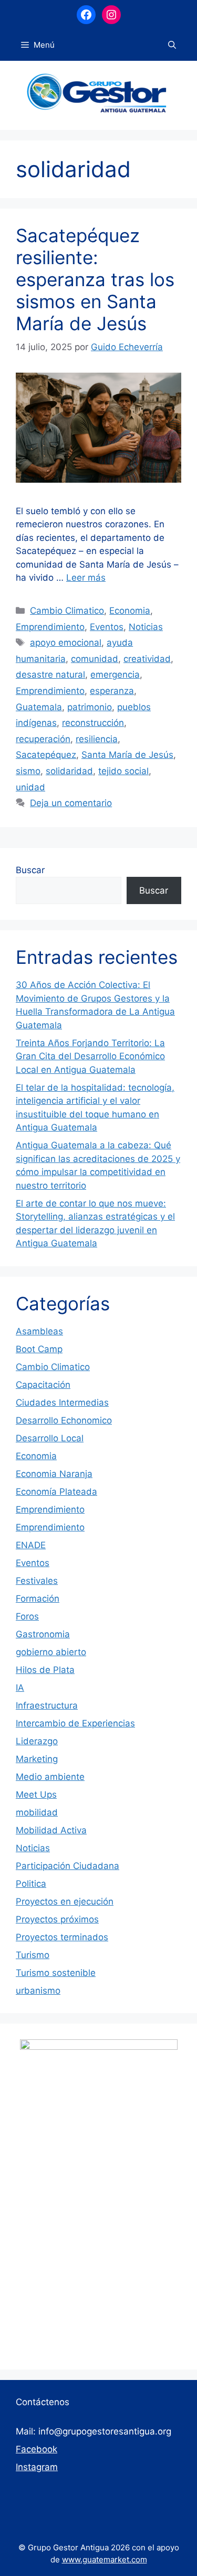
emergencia (115, 675)
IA (20, 1688)
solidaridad (69, 771)
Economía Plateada (56, 1492)
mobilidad (37, 1812)
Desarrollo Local (50, 1438)
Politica (31, 1884)
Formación (38, 1599)
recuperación (43, 739)
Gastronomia (43, 1634)
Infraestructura (47, 1705)
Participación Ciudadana (68, 1866)
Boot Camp (39, 1349)
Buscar (30, 870)
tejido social (123, 771)
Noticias (146, 627)
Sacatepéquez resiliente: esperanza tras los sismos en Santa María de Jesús (95, 279)
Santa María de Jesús (127, 755)
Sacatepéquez (46, 755)
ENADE (31, 1545)
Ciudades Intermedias (62, 1403)
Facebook (37, 2449)
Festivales (37, 1581)
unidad (30, 787)
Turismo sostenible (56, 1973)
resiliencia (97, 739)
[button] (172, 45)
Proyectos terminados (62, 1937)
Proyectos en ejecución (65, 1901)
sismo (28, 771)
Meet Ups (36, 1795)
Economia (130, 611)
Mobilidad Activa (51, 1830)
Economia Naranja (54, 1474)
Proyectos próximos (57, 1919)
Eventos (107, 627)
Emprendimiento (50, 627)
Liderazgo (37, 1741)
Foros (27, 1616)
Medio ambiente (50, 1777)
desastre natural (50, 675)
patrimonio (90, 707)
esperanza (112, 691)
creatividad (147, 659)
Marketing (37, 1759)
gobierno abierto (51, 1652)
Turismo (33, 1955)
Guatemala (39, 707)
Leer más (86, 578)
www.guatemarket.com (105, 2559)
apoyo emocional (66, 643)
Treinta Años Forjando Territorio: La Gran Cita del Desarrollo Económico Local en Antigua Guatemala (90, 1056)
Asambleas (39, 1331)
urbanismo (38, 1991)
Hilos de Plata (45, 1670)
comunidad (95, 659)
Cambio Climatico (67, 611)
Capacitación (43, 1385)
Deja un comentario (71, 803)
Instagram (37, 2467)
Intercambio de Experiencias (75, 1723)
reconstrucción (93, 723)
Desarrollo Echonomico (64, 1420)
